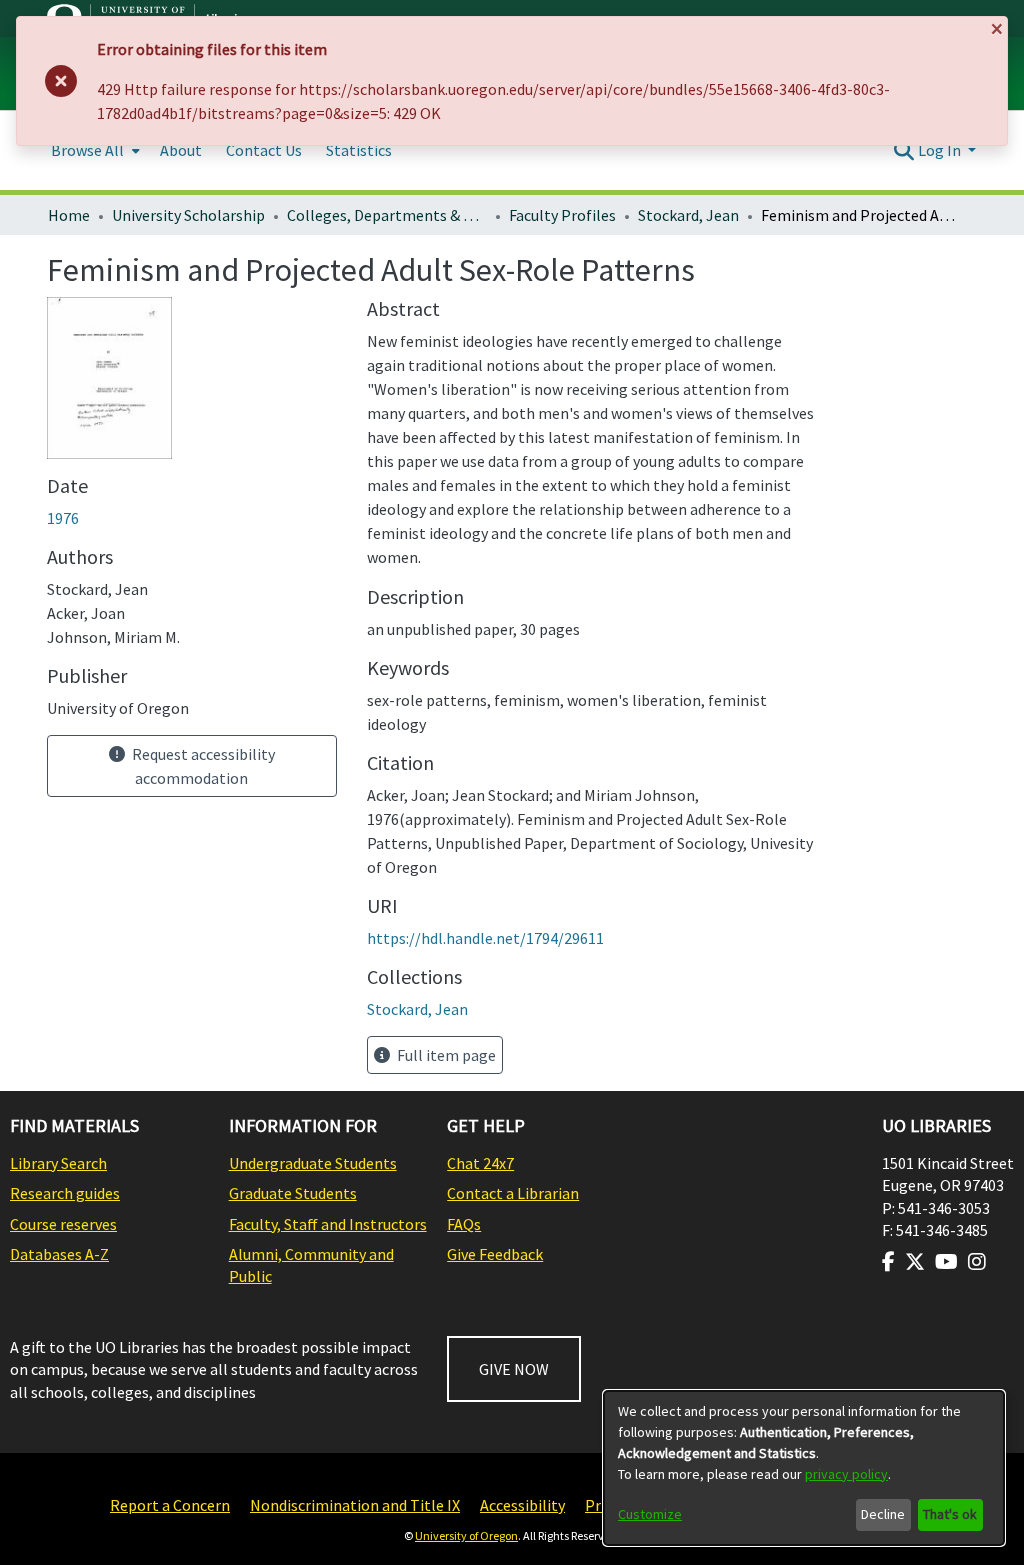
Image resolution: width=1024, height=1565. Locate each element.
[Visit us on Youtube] (946, 1262)
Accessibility (522, 1505)
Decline (883, 1514)
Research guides (65, 1193)
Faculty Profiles (562, 215)
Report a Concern (170, 1505)
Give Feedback (495, 1254)
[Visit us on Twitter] (915, 1262)
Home (69, 215)
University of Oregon (466, 1535)
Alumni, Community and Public (311, 1265)
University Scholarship (188, 215)
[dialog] (804, 1468)
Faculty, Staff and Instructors (328, 1224)
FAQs (464, 1224)
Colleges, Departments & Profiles (387, 215)
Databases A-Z (59, 1254)
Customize (650, 1514)
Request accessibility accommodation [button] (202, 766)
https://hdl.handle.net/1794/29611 (485, 938)
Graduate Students (293, 1193)
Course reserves (63, 1224)
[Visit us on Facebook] (888, 1262)
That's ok (950, 1514)
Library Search (58, 1163)
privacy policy (846, 1474)
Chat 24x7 (480, 1163)
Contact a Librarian (513, 1193)
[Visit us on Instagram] (977, 1262)
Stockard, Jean (688, 215)
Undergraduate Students (313, 1163)
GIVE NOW (514, 1369)
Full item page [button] (445, 1055)
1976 (63, 518)
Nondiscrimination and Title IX (355, 1505)
